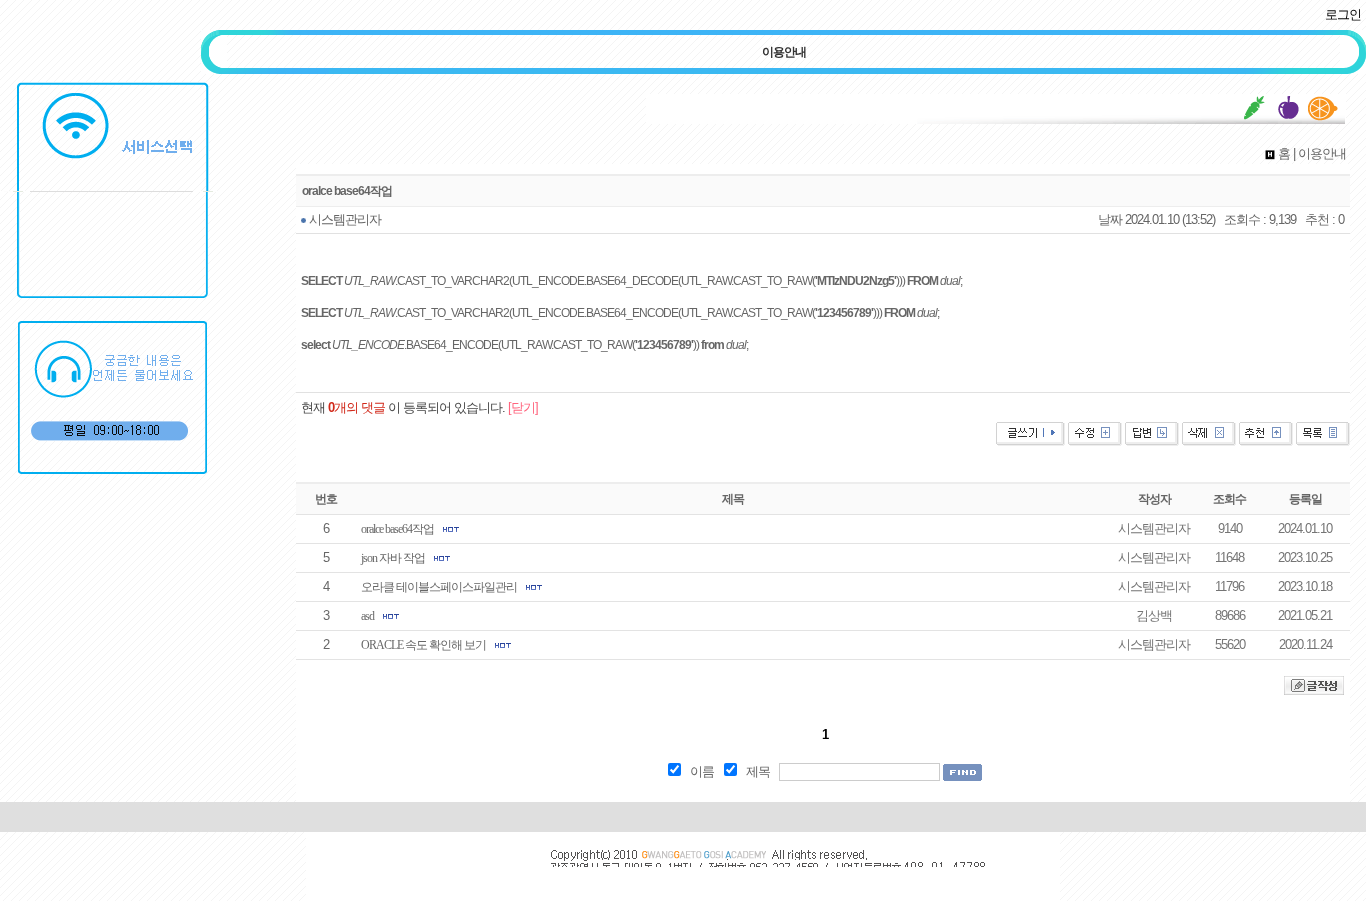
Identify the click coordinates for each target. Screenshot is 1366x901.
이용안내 (784, 52)
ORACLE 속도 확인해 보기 (423, 645)
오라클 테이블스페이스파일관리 (439, 587)
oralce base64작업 (397, 529)
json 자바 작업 (393, 558)
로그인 (1343, 14)
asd (367, 616)
